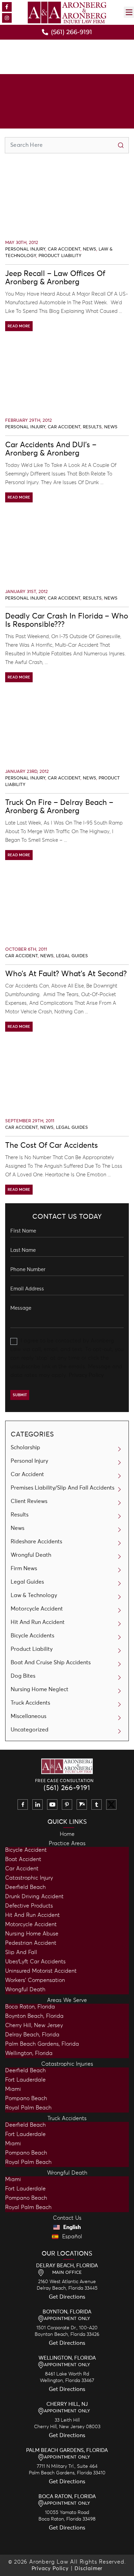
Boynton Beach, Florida (34, 2016)
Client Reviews (29, 1501)
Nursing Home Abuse (32, 1934)
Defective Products (29, 1906)
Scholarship (25, 1448)
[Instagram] (7, 18)
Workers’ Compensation (35, 1980)
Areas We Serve (67, 2000)
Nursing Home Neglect (40, 1689)
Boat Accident (23, 1859)
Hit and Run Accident (32, 1915)
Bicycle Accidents (32, 1636)
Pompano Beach (26, 2098)
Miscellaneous (29, 1716)
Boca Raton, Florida (30, 2007)
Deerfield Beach (25, 1887)
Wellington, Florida (29, 2053)
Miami (13, 2089)
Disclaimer (88, 2569)
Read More (19, 326)
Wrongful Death (31, 1555)
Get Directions (67, 2297)
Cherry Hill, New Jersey (34, 2025)
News (90, 249)
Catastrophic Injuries (67, 2064)
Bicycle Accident (26, 1850)
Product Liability (60, 256)
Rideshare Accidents (36, 1542)
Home (67, 1834)
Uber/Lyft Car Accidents (35, 1962)
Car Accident (64, 249)
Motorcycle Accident (37, 1609)
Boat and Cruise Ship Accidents (51, 1663)
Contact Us (67, 2218)
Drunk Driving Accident (34, 1897)
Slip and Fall (21, 1952)
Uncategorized (30, 1730)
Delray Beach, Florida (32, 2035)
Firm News (24, 1568)
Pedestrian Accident (31, 1943)
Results (92, 427)
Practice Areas (67, 1843)
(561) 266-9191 (67, 1788)
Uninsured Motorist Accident (41, 1971)
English (71, 2227)
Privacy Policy (86, 1375)
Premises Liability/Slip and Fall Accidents (63, 1488)
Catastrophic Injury (29, 1878)
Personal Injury (25, 249)
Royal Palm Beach (28, 2108)
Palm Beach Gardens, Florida (42, 2044)
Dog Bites (23, 1676)
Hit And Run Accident (38, 1622)
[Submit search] (121, 145)
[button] (129, 12)
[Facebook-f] (7, 7)
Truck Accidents (30, 1703)
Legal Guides (72, 956)
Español (71, 2237)
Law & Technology (34, 1595)
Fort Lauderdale (25, 2080)
